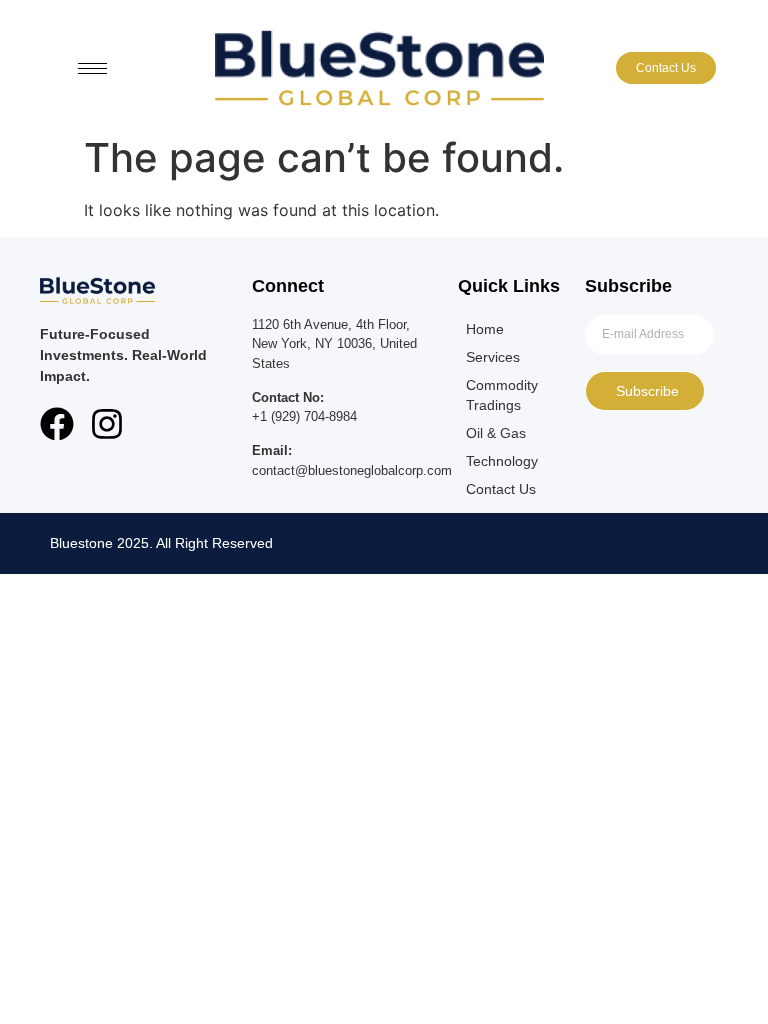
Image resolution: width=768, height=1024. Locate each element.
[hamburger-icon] (92, 68)
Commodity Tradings (502, 395)
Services (493, 357)
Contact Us (501, 489)
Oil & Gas (496, 433)
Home (485, 329)
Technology (502, 461)
